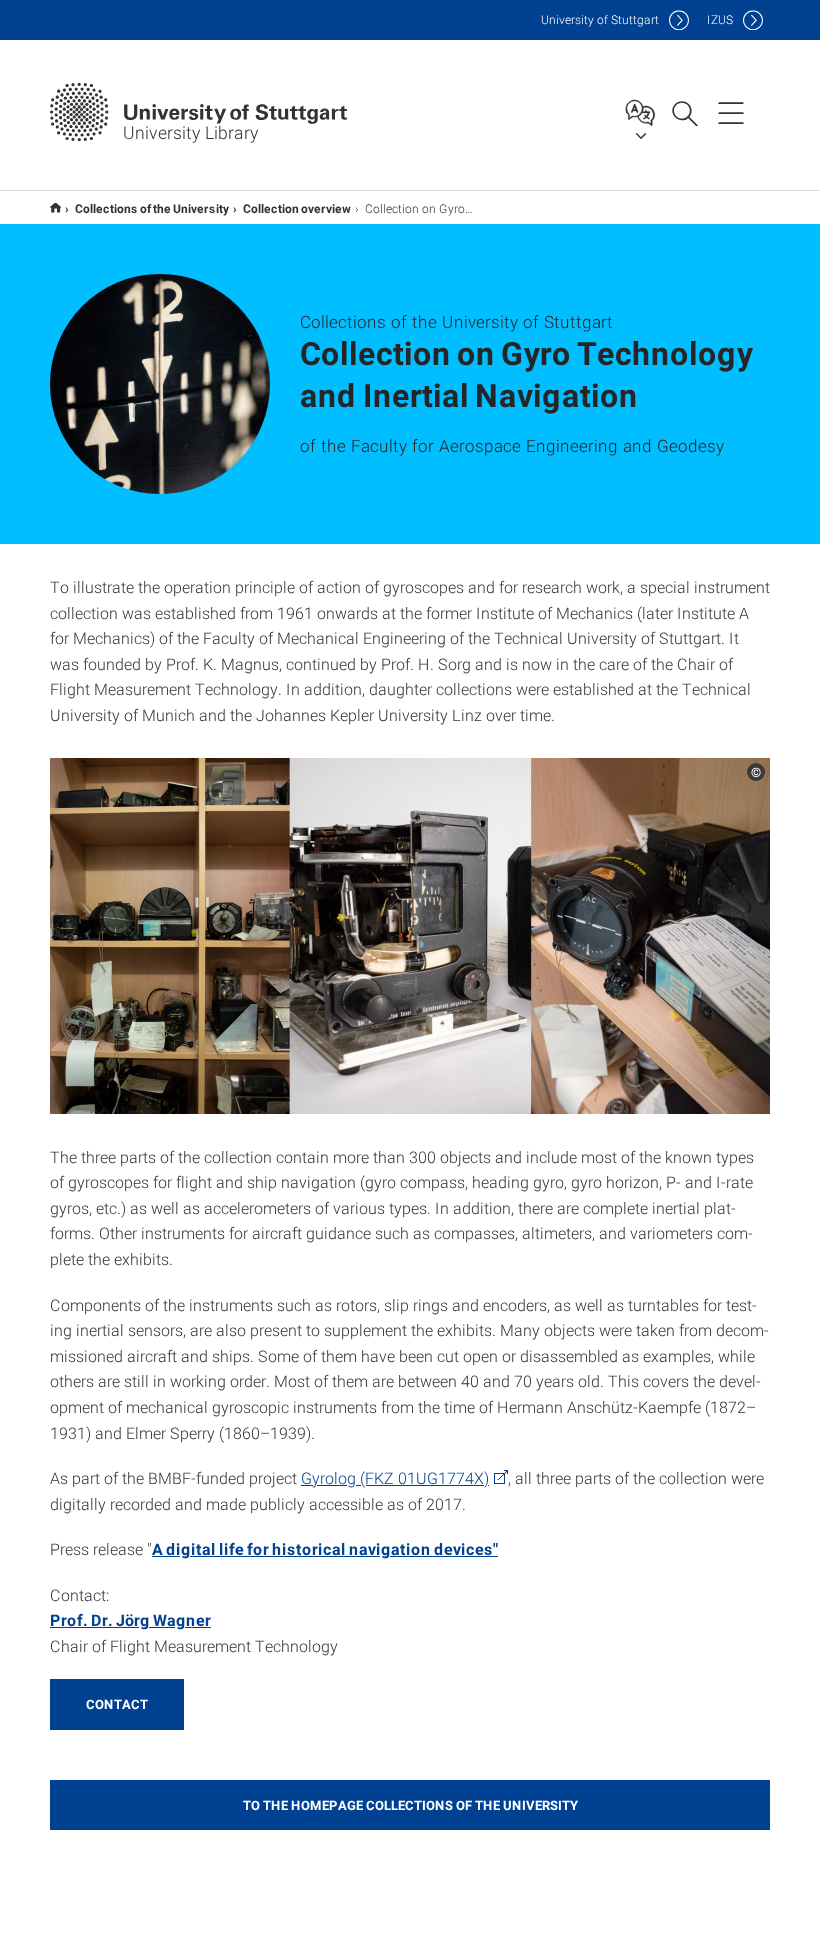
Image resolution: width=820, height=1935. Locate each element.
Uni (600, 19)
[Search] (684, 112)
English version (55, 207)
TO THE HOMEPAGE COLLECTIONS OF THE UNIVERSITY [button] (410, 1805)
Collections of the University (152, 208)
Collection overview (297, 208)
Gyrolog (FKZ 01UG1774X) (395, 1477)
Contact (117, 1704)
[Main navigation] (731, 112)
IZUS (720, 19)
